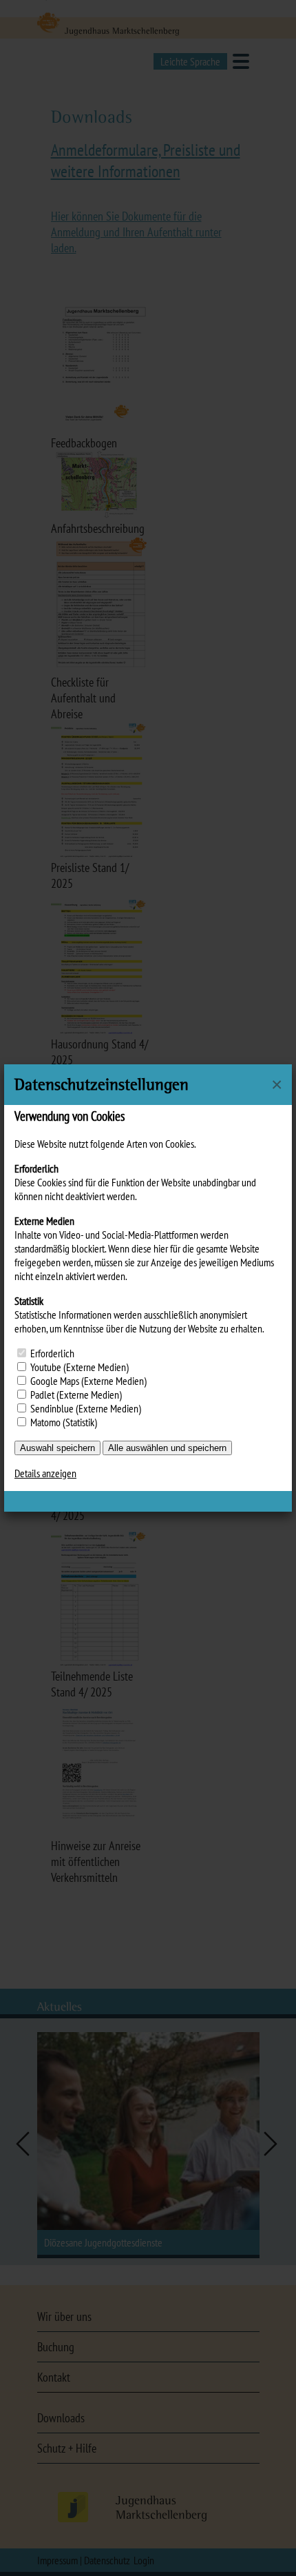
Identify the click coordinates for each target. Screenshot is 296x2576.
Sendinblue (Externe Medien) (86, 1408)
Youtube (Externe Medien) (80, 1367)
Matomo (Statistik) (64, 1422)
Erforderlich (52, 1353)
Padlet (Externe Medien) (76, 1395)
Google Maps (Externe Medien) (88, 1381)
